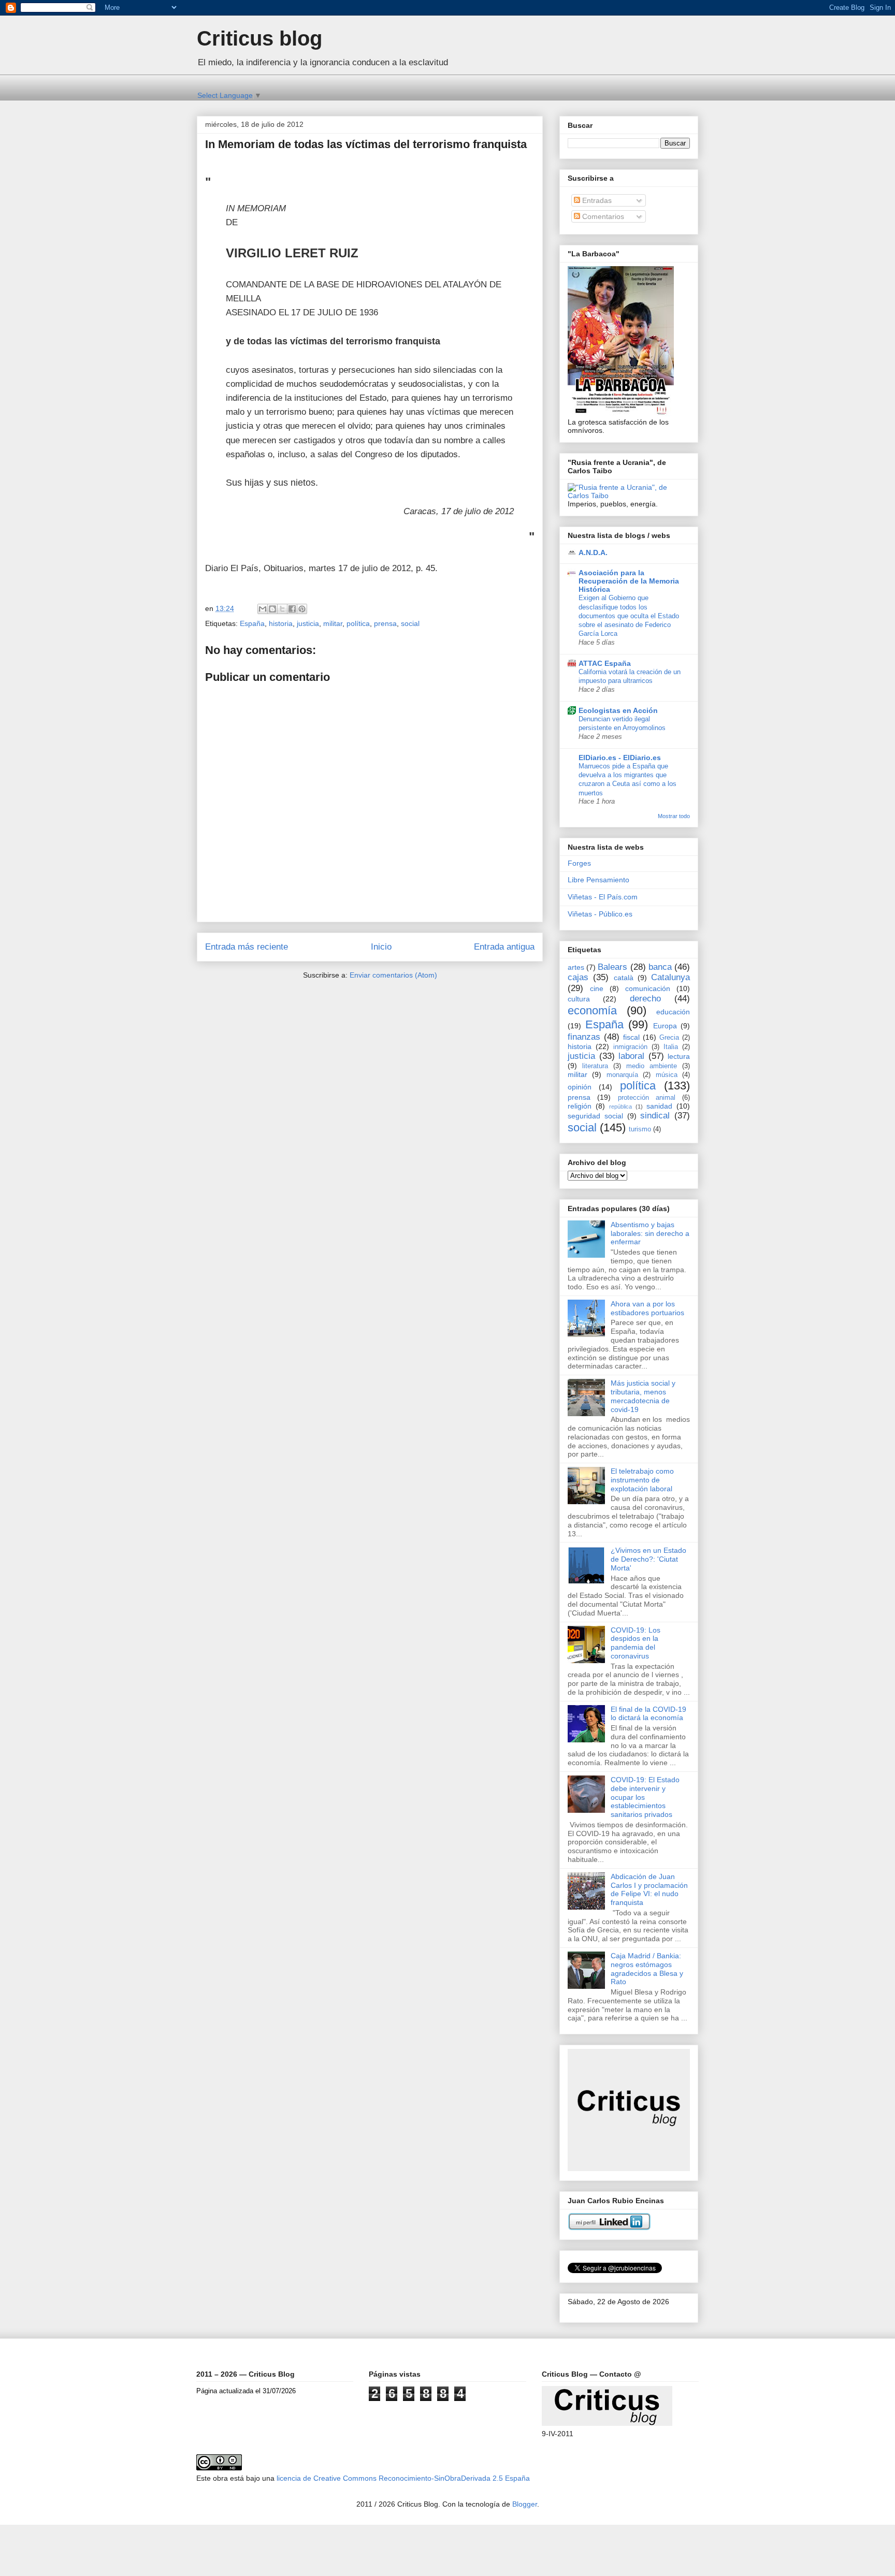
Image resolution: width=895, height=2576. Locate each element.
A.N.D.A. (593, 552)
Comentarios (602, 216)
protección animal (647, 1098)
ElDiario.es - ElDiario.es (620, 758)
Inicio (381, 947)
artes (576, 967)
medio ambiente (652, 1066)
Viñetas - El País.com (603, 897)
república (620, 1107)
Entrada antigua (504, 947)
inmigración (630, 1047)
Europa (665, 1026)
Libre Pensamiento (598, 880)
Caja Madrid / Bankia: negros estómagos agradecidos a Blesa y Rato (647, 1969)
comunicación (648, 988)
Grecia (669, 1038)
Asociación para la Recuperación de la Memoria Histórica (629, 581)
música (667, 1075)
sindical (655, 1116)
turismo (640, 1129)
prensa (385, 623)
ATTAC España (605, 663)
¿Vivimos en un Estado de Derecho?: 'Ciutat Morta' (648, 1559)
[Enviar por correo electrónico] (263, 609)
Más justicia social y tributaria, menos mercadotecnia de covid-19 (643, 1396)
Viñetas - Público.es (600, 914)
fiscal (631, 1037)
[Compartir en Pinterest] (302, 609)
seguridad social (595, 1116)
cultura (579, 999)
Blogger (525, 2504)
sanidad (659, 1106)
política (358, 623)
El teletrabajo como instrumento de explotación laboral (642, 1480)
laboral (631, 1056)
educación (673, 1012)
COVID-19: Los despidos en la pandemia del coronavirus (636, 1643)
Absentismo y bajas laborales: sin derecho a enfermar (650, 1233)
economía (592, 1010)
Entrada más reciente (247, 947)
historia (281, 623)
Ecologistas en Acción (618, 710)
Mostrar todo (674, 816)
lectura (679, 1056)
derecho (645, 999)
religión (580, 1106)
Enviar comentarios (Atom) (393, 975)
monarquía (622, 1075)
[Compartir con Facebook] (292, 609)
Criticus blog (259, 38)
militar (333, 623)
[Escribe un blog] (272, 609)
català (624, 978)
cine (597, 988)
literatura (595, 1066)
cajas (578, 977)
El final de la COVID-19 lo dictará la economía (648, 1714)
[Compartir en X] (282, 609)
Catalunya (670, 977)
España (252, 623)
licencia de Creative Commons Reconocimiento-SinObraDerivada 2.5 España (403, 2478)
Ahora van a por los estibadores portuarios (647, 1308)
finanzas (584, 1037)
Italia (671, 1047)
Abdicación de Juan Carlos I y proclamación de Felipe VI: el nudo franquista (649, 1889)
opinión (580, 1087)
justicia (308, 623)
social (410, 623)
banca (660, 967)
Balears (612, 967)
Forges (579, 863)
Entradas (596, 200)
